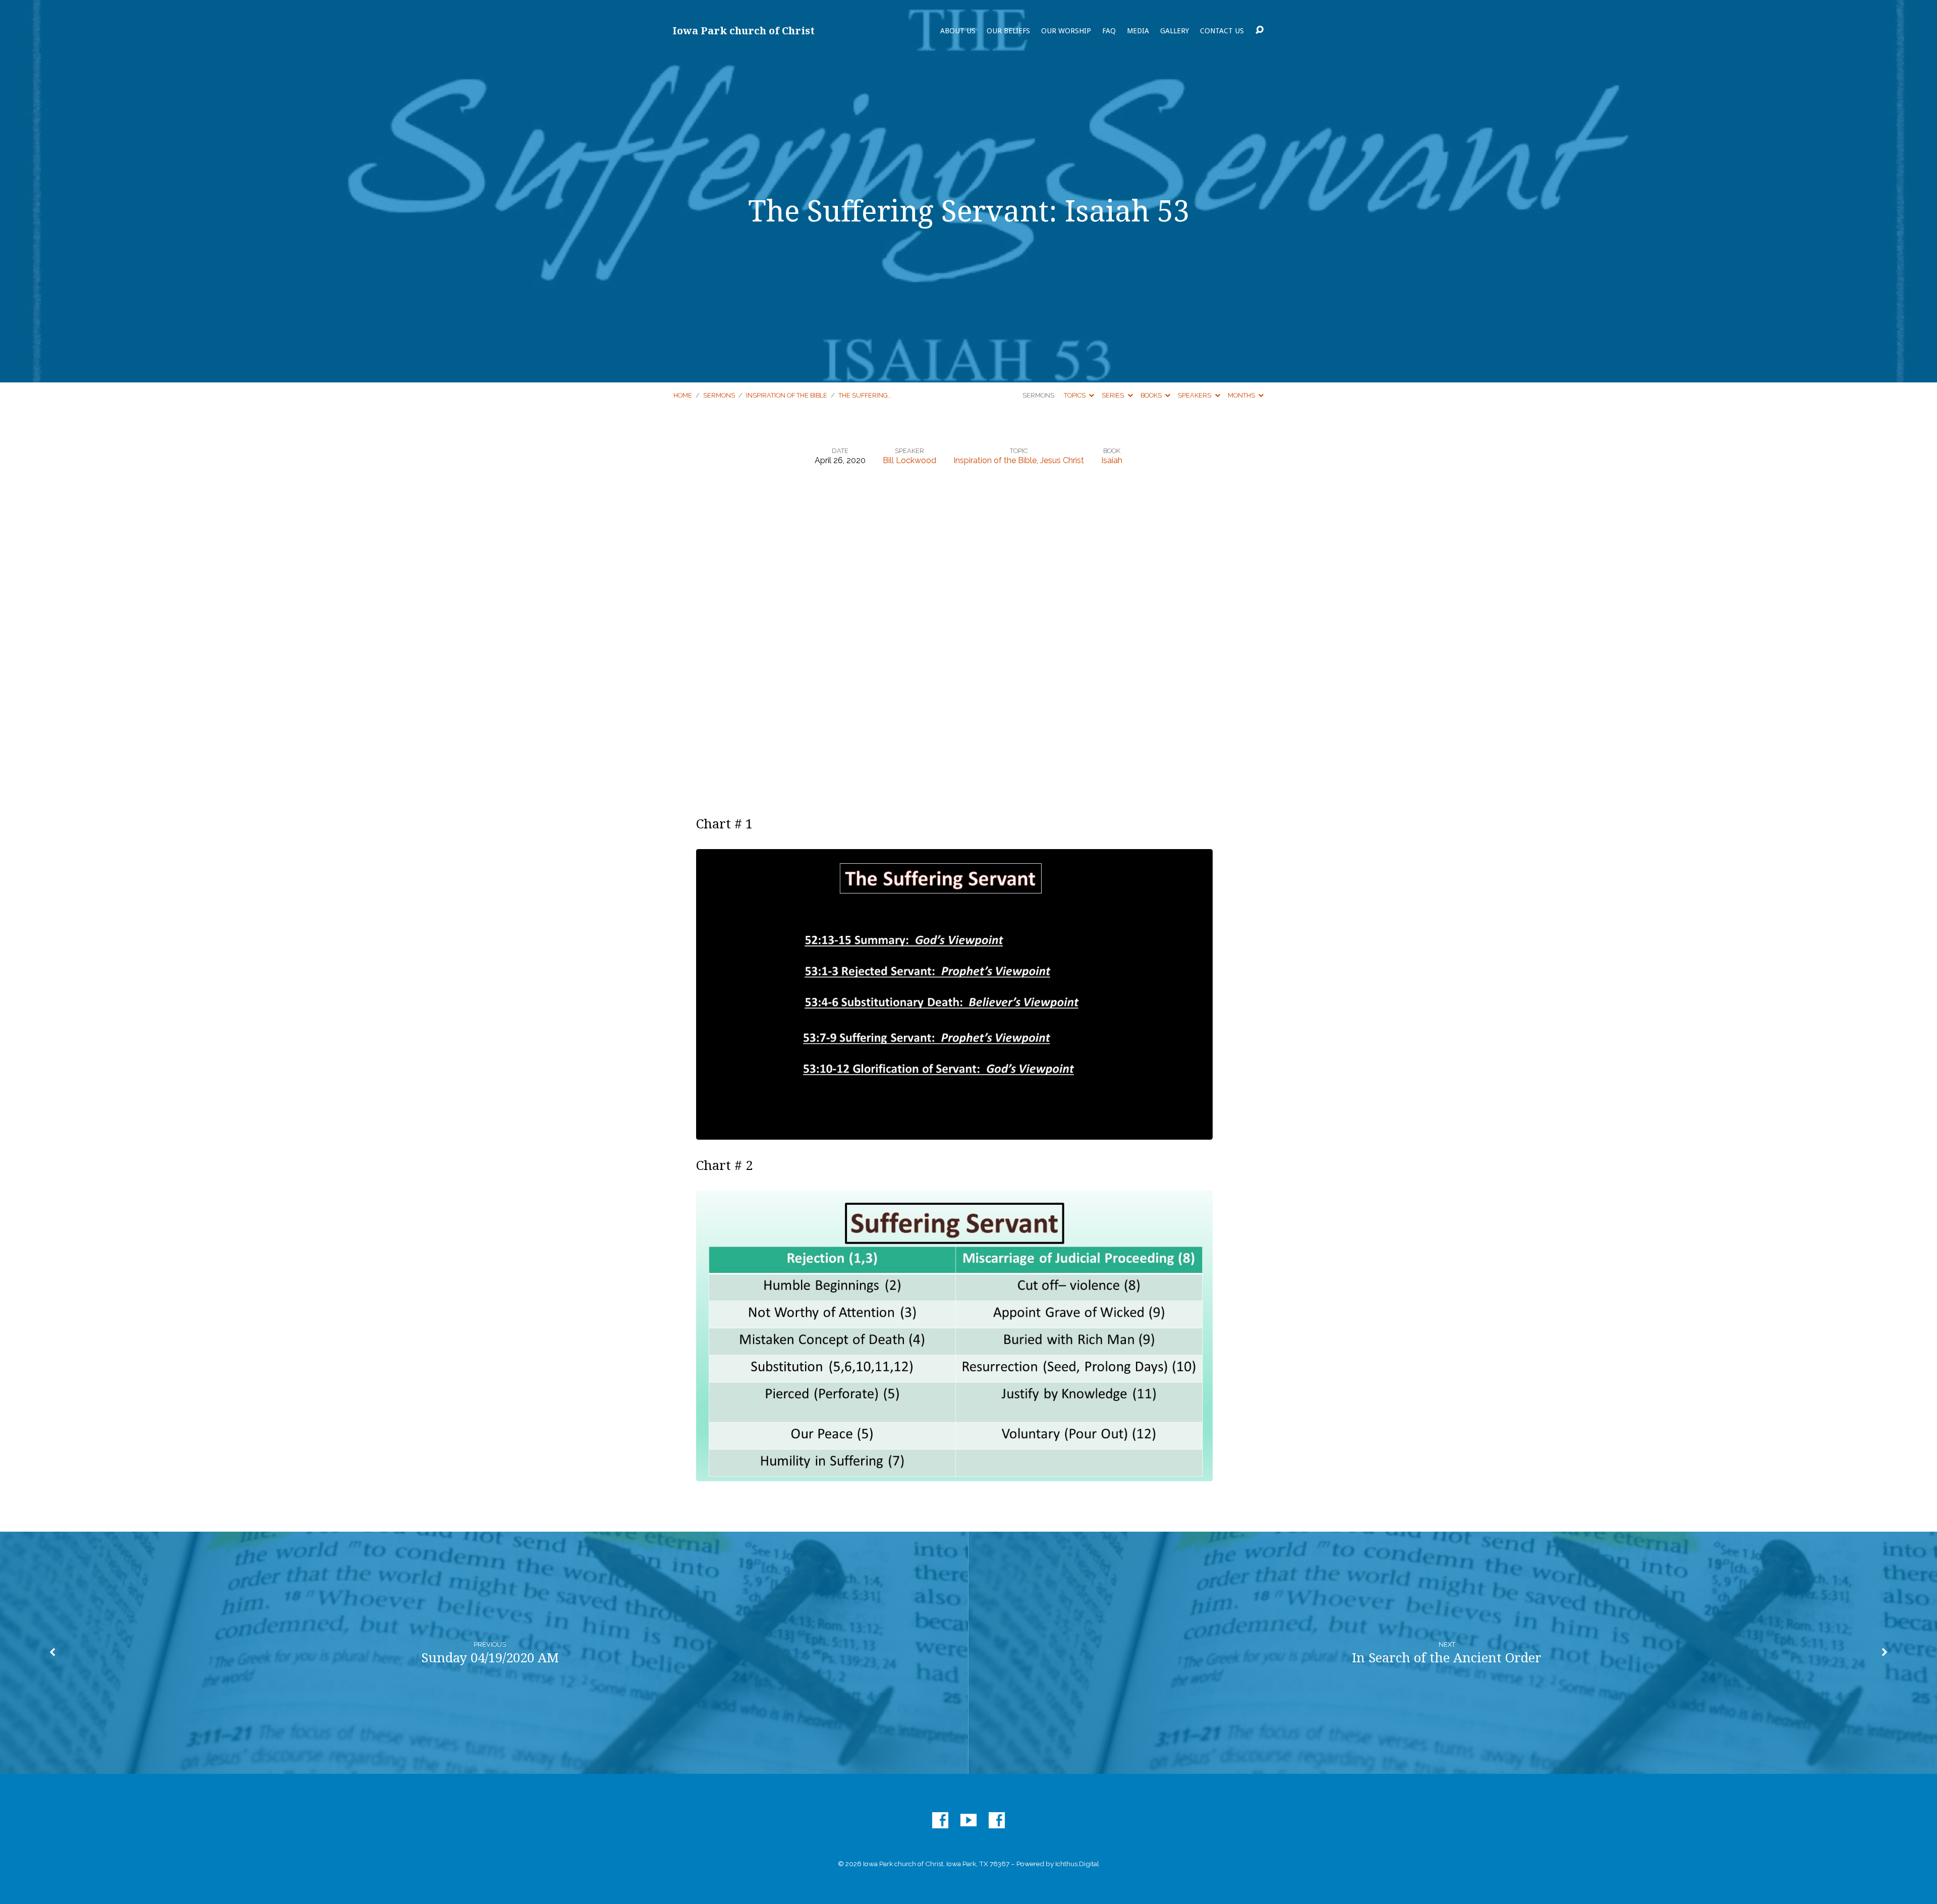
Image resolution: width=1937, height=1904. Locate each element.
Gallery (1175, 31)
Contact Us (1222, 31)
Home (683, 395)
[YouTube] (968, 1820)
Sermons (719, 395)
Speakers (1195, 395)
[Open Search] (1260, 30)
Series (1114, 395)
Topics (1075, 395)
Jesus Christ (1062, 460)
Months (1242, 395)
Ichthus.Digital (1077, 1864)
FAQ (1109, 31)
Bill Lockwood (909, 460)
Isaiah (1112, 460)
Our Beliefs (1008, 31)
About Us (958, 31)
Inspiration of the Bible (787, 395)
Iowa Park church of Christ (744, 31)
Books (1152, 395)
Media (1138, 31)
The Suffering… (865, 395)
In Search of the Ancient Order (1447, 1658)
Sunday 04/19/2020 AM (490, 1658)
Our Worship (1066, 31)
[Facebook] (940, 1820)
